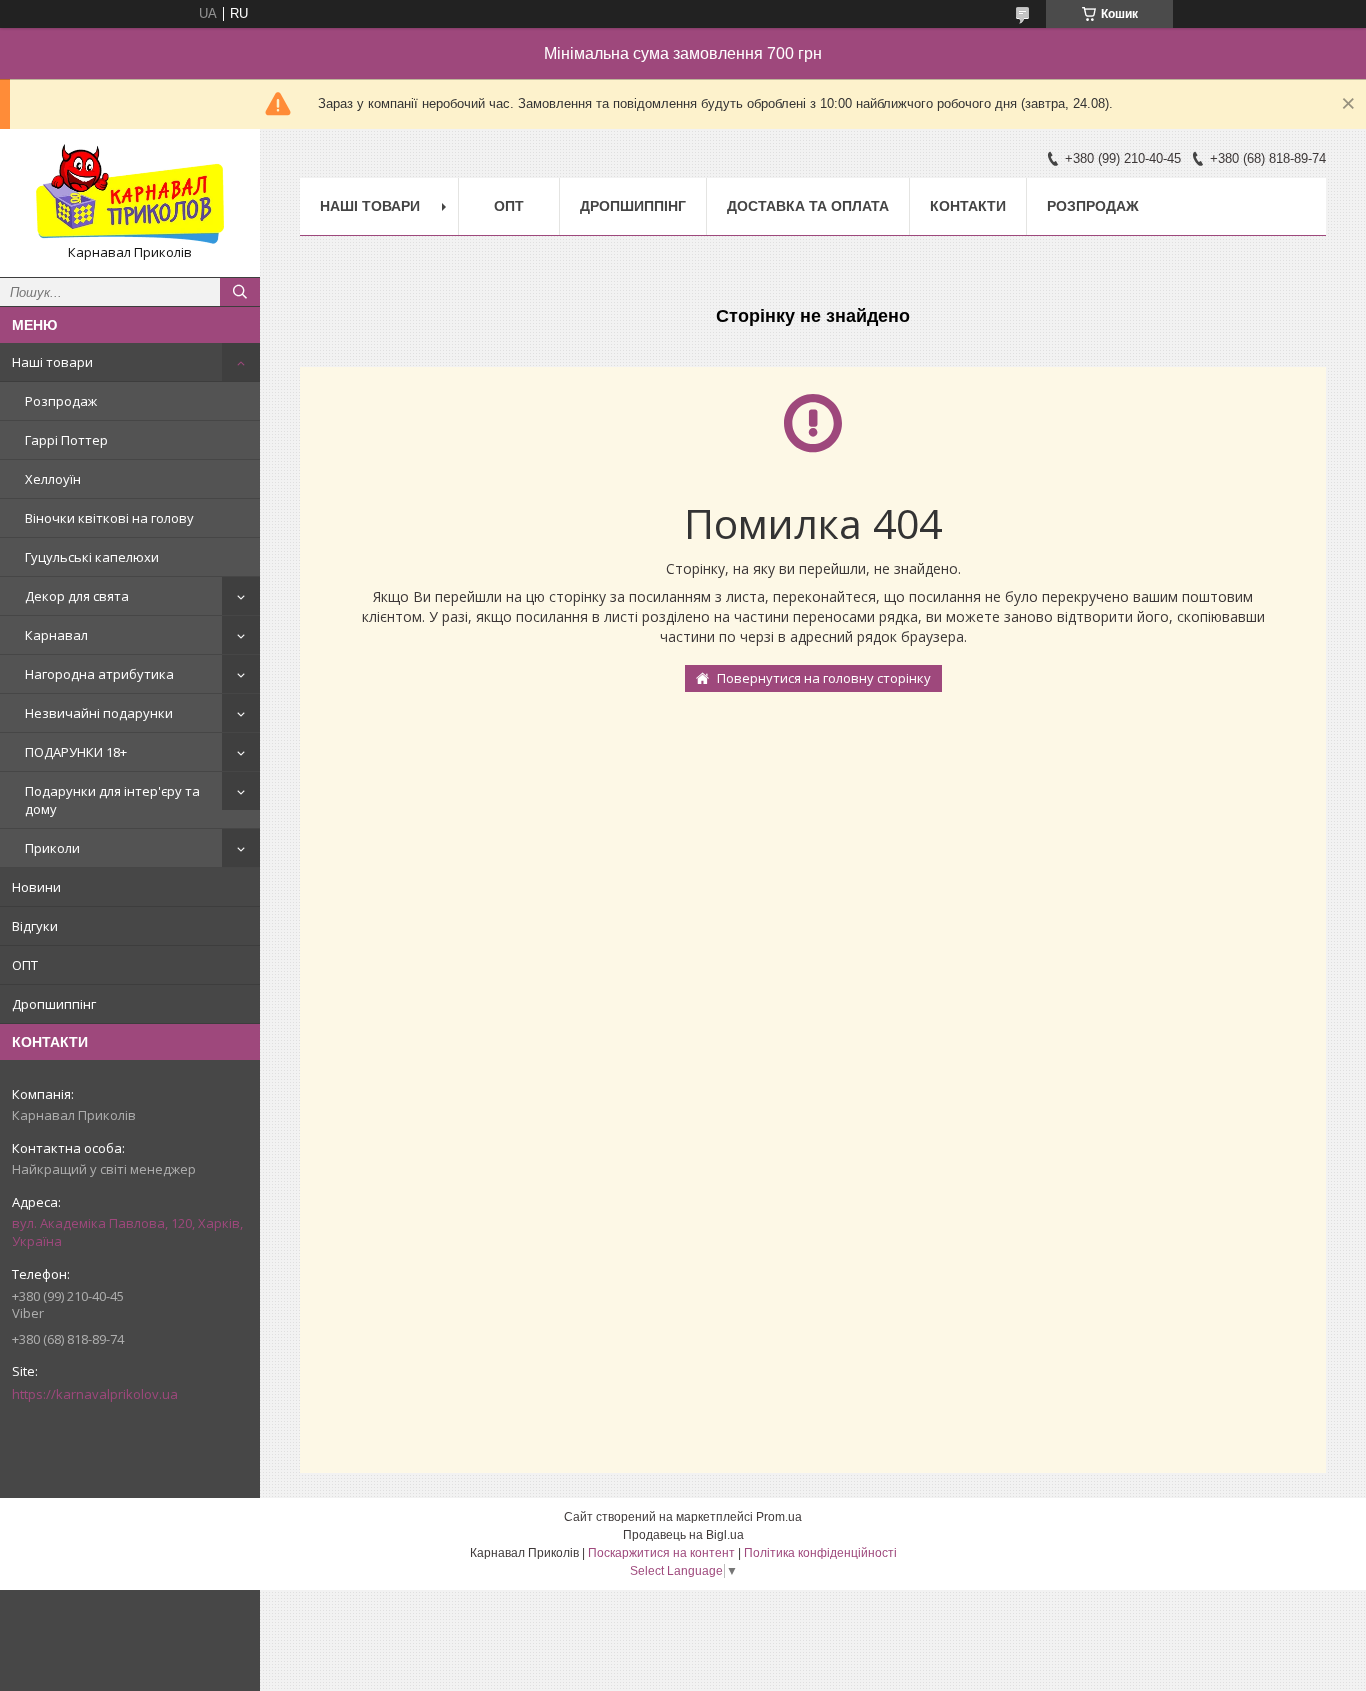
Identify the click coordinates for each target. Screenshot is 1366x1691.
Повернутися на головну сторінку (824, 678)
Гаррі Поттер (66, 440)
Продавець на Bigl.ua (683, 1535)
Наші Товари (370, 206)
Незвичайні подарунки (99, 713)
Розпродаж (61, 401)
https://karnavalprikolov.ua (95, 1394)
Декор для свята (77, 596)
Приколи (52, 848)
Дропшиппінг (54, 1004)
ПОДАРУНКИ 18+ (76, 752)
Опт (509, 206)
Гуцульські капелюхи (92, 557)
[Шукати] (240, 292)
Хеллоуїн (53, 479)
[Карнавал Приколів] (130, 194)
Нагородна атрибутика (99, 674)
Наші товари (52, 362)
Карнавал (56, 635)
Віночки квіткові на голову (109, 518)
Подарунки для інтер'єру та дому (112, 800)
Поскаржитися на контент (661, 1553)
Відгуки (35, 926)
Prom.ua (779, 1517)
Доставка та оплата (808, 206)
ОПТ (25, 965)
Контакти (968, 206)
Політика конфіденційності (820, 1553)
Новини (36, 887)
